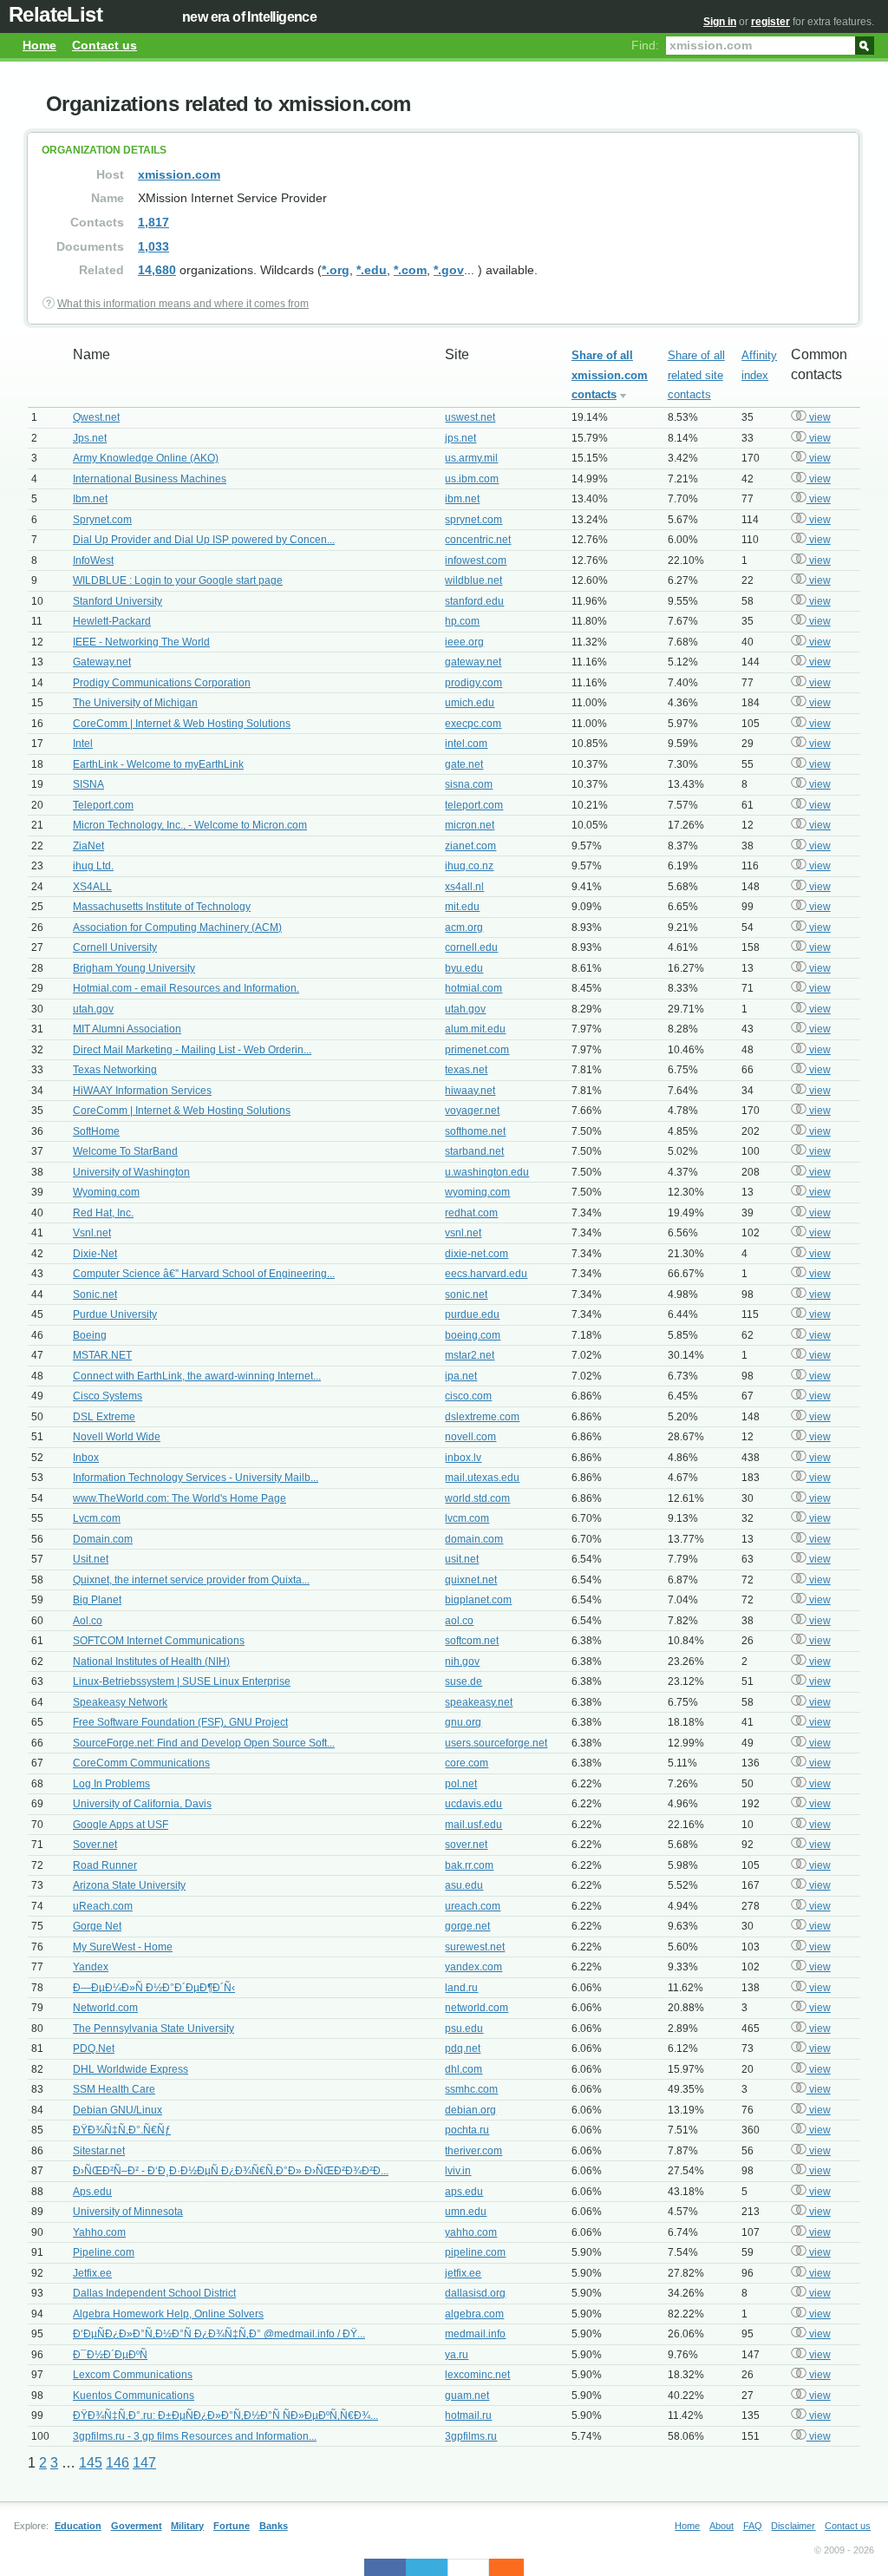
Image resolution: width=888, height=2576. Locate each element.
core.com (467, 1763)
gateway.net (473, 662)
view (819, 417)
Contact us (104, 45)
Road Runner (105, 1865)
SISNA (88, 784)
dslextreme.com (482, 1417)
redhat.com (471, 1213)
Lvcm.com (97, 1518)
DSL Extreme (104, 1417)
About (721, 2526)
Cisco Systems (108, 1396)
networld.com (477, 2008)
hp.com (462, 621)
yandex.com (473, 1967)
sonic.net (466, 1295)
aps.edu (464, 2192)
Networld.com (105, 2008)
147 (144, 2463)
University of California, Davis (142, 1804)
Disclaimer (793, 2526)
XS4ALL (92, 887)
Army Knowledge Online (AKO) (146, 458)
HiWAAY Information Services (142, 1091)
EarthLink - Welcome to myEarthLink (158, 764)
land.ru (461, 1988)
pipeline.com (475, 2252)
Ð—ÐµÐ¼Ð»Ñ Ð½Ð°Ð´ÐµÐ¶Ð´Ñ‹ (154, 1988)
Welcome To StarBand (125, 1151)
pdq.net (463, 2048)
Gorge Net (97, 1926)
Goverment (137, 2526)
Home (39, 45)
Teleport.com (103, 805)
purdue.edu (472, 1314)
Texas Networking (115, 1070)
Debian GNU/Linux (118, 2110)
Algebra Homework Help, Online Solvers (168, 2314)
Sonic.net (95, 1295)
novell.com (470, 1437)
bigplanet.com (478, 1600)
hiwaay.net (470, 1091)
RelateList (55, 14)
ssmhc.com (471, 2089)
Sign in (720, 22)
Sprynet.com (102, 520)
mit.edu (462, 907)
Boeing (90, 1335)
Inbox (86, 1458)
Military (187, 2526)
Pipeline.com (104, 2252)
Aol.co (88, 1621)
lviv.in (458, 2171)
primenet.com (477, 1050)
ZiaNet (88, 846)
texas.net (466, 1070)
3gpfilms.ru (471, 2436)
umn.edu (466, 2212)
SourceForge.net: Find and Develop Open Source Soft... (204, 1743)
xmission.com (179, 174)
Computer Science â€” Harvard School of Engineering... (204, 1274)
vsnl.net (463, 1233)
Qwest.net (96, 417)
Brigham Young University (134, 968)
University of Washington (131, 1172)
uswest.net (470, 417)
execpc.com (473, 724)
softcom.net (472, 1641)
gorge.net (467, 1926)
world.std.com (477, 1498)
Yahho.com (99, 2232)
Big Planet (97, 1600)
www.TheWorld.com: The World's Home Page (180, 1498)
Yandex (91, 1967)
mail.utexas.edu (482, 1478)
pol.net (461, 1784)
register (770, 22)
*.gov (449, 270)
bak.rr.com (469, 1865)
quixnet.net (471, 1580)
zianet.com (470, 846)
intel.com (466, 744)
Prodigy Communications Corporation (162, 683)
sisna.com (469, 784)
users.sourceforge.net (496, 1743)
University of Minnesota (128, 2212)
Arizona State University (129, 1885)
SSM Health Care (114, 2089)
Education (78, 2526)
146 (118, 2463)
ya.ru (457, 2355)
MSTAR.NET (102, 1355)
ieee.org (464, 642)
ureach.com (473, 1906)
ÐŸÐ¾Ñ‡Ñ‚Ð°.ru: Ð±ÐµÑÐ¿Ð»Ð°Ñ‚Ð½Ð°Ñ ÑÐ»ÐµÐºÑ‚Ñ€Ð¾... (225, 2415)
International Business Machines (150, 479)
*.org (336, 270)
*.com (410, 270)
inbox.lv (463, 1458)
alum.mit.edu (475, 1029)
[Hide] (515, 2567)
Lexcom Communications (133, 2375)
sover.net (466, 1845)
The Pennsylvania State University (153, 2029)
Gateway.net (102, 662)
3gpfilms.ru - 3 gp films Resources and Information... (195, 2436)
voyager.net (472, 1111)
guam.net (467, 2396)
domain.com (474, 1539)
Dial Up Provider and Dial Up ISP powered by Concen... (204, 540)
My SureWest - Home (123, 1947)
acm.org (464, 927)
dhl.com (464, 2069)
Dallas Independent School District (154, 2293)
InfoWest (93, 560)
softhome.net (475, 1131)
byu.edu (464, 968)
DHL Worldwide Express (131, 2069)
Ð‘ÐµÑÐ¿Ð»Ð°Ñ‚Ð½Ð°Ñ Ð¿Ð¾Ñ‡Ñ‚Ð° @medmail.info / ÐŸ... (219, 2334)
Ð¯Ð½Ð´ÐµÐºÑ (110, 2355)
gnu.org (463, 1722)
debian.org (470, 2110)
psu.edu (464, 2029)
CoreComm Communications (141, 1763)
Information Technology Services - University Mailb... (196, 1478)
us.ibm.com (472, 479)
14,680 (157, 270)
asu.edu (464, 1885)
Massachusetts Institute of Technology (162, 907)
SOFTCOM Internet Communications (159, 1641)
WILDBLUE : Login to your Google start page (178, 580)
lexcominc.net (477, 2375)
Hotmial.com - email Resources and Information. (186, 988)
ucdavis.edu (473, 1804)
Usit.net (91, 1559)
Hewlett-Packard (112, 621)
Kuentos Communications (134, 2396)
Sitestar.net (99, 2151)
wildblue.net (473, 580)
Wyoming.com (106, 1192)
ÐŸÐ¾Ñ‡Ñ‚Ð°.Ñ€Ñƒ (122, 2130)
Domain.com (103, 1539)
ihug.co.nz (469, 866)
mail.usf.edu (473, 1825)
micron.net (470, 825)
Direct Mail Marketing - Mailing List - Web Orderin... (192, 1050)
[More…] (498, 2567)
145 (91, 2463)
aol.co (459, 1621)
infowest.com (476, 560)
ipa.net (461, 1376)
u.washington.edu (487, 1172)
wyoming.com (477, 1192)
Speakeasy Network (120, 1702)
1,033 (153, 246)
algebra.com (474, 2314)
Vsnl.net (92, 1233)
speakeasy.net (479, 1702)
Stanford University (118, 601)
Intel (83, 744)
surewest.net (475, 1947)
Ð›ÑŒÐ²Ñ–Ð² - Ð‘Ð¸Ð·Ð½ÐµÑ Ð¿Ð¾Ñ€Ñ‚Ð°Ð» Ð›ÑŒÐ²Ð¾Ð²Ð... (231, 2171)
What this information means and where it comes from (183, 304)
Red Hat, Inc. (103, 1213)
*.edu (372, 270)
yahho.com (471, 2232)
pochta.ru (467, 2130)
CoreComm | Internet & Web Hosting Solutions (182, 724)
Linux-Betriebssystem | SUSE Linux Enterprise (182, 1681)
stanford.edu (474, 601)
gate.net (464, 764)
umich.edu (470, 703)
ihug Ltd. (93, 866)
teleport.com (474, 805)
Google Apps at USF (121, 1825)
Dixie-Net (95, 1254)
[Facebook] (385, 2567)
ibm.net (462, 499)
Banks (274, 2526)
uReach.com (103, 1906)
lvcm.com (467, 1518)
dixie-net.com (477, 1254)
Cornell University (115, 947)
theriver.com (473, 2151)
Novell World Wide (117, 1437)
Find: (645, 45)
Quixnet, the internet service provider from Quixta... (191, 1580)
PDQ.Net (94, 2048)
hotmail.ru (468, 2415)
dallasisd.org (475, 2293)
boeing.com (473, 1335)
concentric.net (478, 540)
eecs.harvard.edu (486, 1274)
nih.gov (462, 1662)
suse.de (464, 1681)
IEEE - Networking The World (141, 642)
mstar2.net (470, 1355)
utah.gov (93, 1009)
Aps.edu (92, 2192)
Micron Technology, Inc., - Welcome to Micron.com (190, 825)
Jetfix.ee (92, 2273)
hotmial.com (473, 988)
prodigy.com (473, 683)
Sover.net (95, 1845)
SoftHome (96, 1131)
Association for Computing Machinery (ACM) (177, 927)
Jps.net (90, 438)
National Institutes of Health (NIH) (151, 1662)
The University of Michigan (135, 703)
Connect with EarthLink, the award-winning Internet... (197, 1376)
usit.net (462, 1559)
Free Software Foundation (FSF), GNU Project (180, 1722)
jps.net (460, 438)
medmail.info (475, 2334)
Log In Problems (111, 1784)
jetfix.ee (463, 2273)
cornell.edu (471, 947)
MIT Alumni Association (127, 1029)
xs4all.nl (464, 887)
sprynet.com (473, 520)
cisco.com (468, 1396)
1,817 (153, 222)
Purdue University (115, 1314)
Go (865, 44)
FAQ (753, 2526)
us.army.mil (471, 458)
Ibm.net (90, 499)
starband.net (474, 1151)
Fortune (232, 2526)
